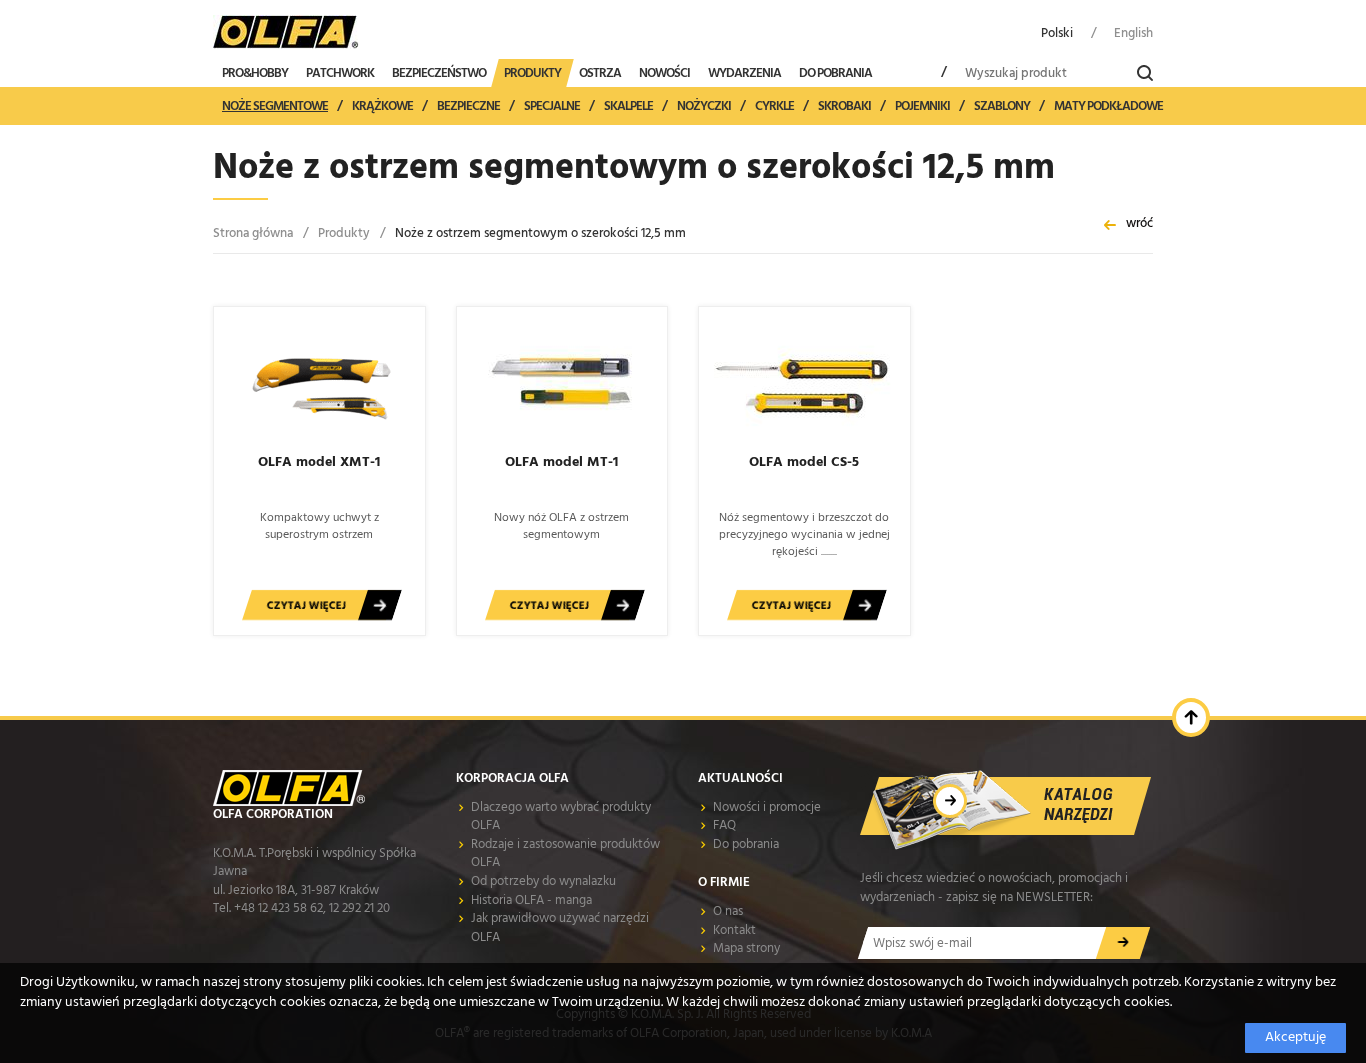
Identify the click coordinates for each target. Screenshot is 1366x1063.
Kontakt (734, 930)
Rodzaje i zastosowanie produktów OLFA (565, 854)
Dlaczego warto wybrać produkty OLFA (561, 817)
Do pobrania (746, 844)
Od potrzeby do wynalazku (543, 881)
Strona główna (253, 233)
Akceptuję (1295, 1037)
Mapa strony (746, 948)
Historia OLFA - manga (531, 900)
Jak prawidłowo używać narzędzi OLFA (560, 928)
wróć (1139, 223)
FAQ (724, 825)
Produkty (344, 233)
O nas (728, 911)
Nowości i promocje (767, 807)
